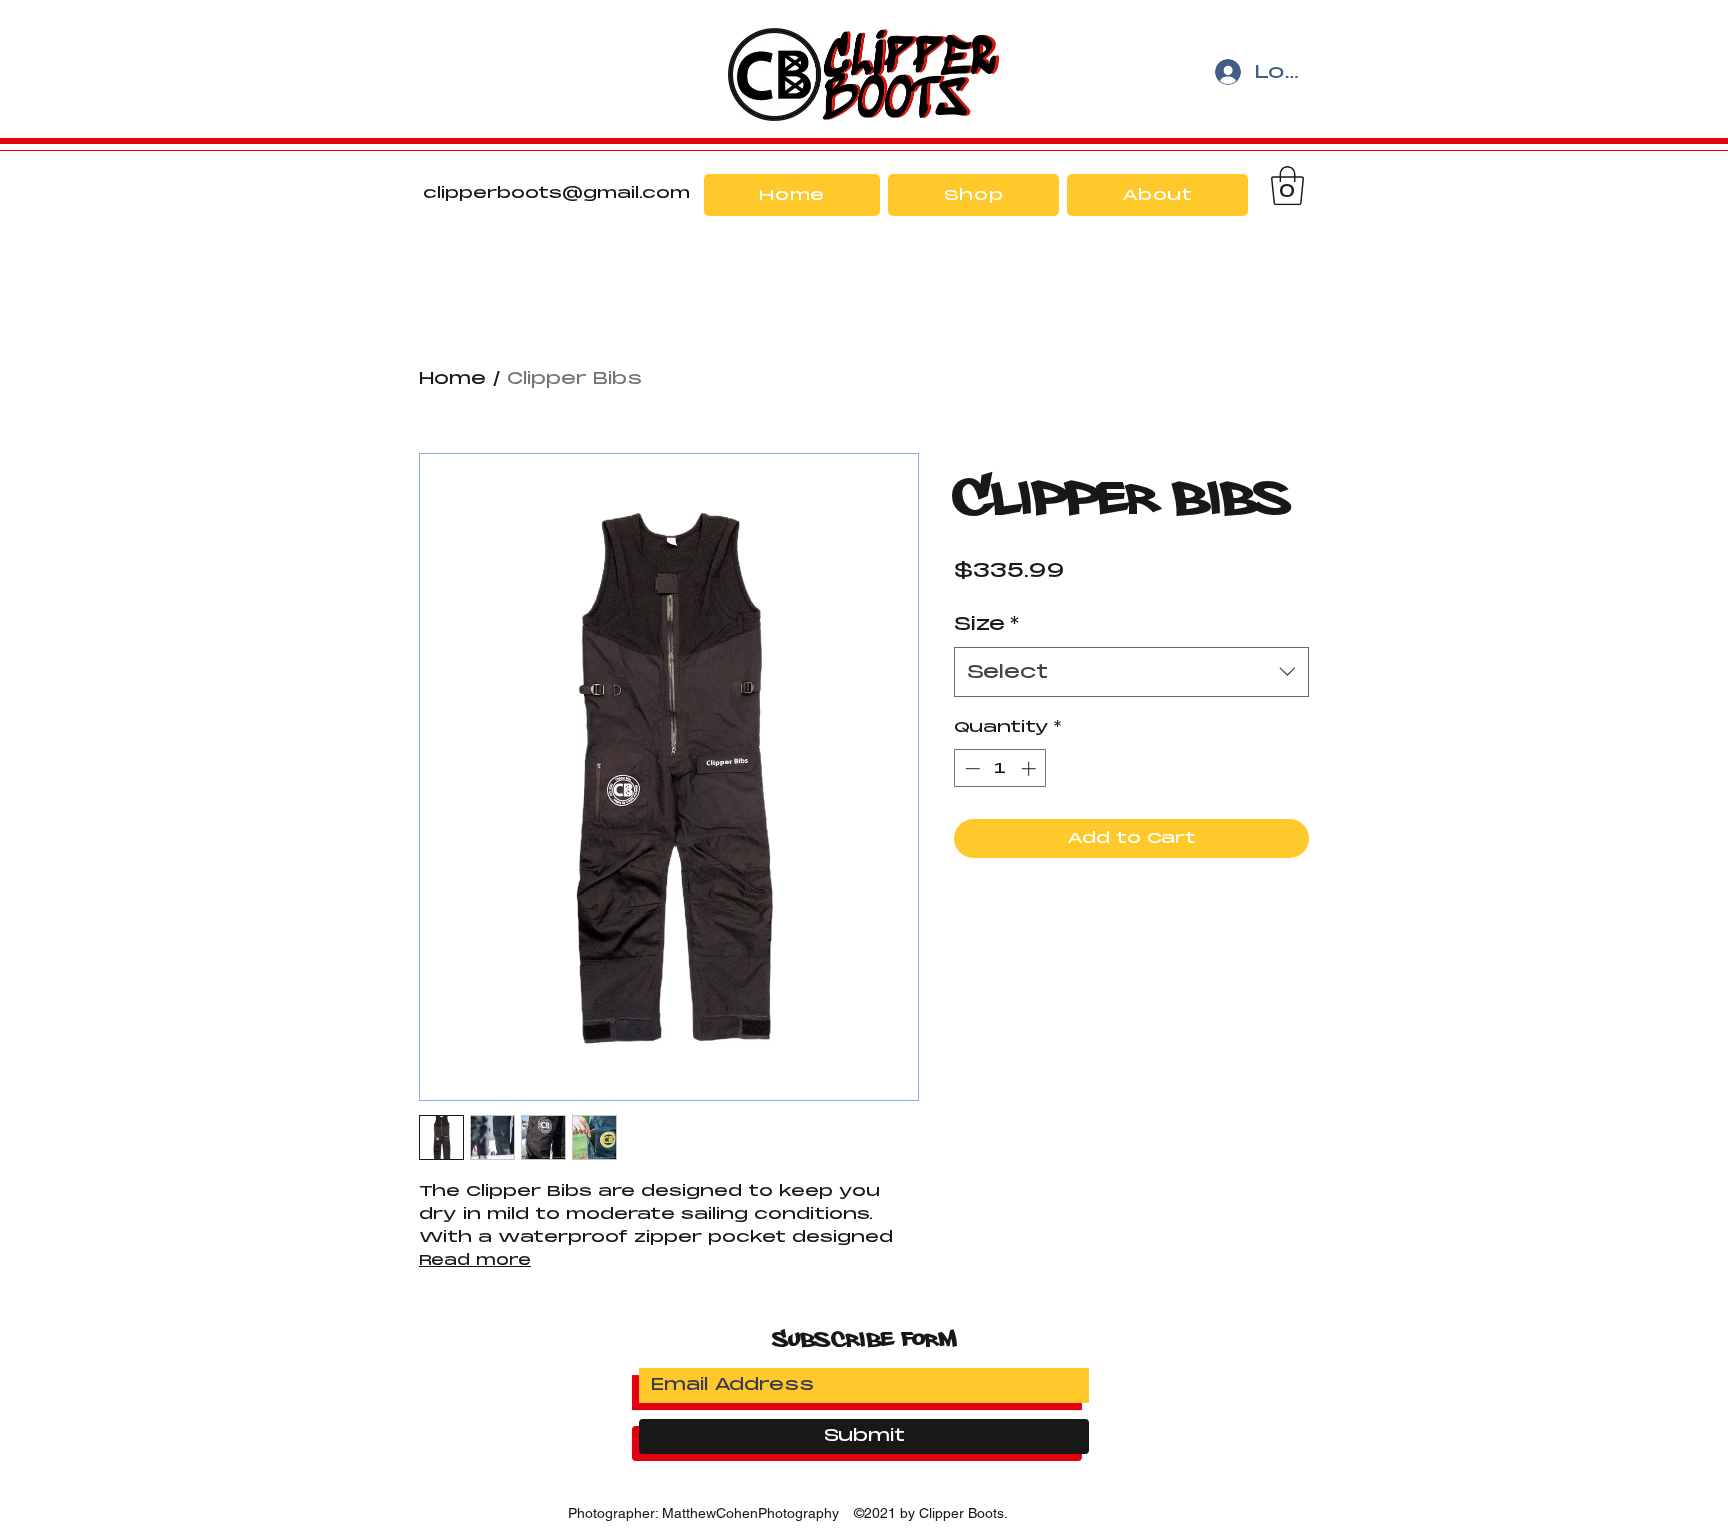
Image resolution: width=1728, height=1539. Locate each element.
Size (987, 623)
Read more (475, 1260)
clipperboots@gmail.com (556, 193)
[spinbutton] (1000, 768)
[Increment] (1030, 768)
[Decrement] (970, 768)
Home (452, 378)
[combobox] (1131, 672)
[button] (1287, 185)
